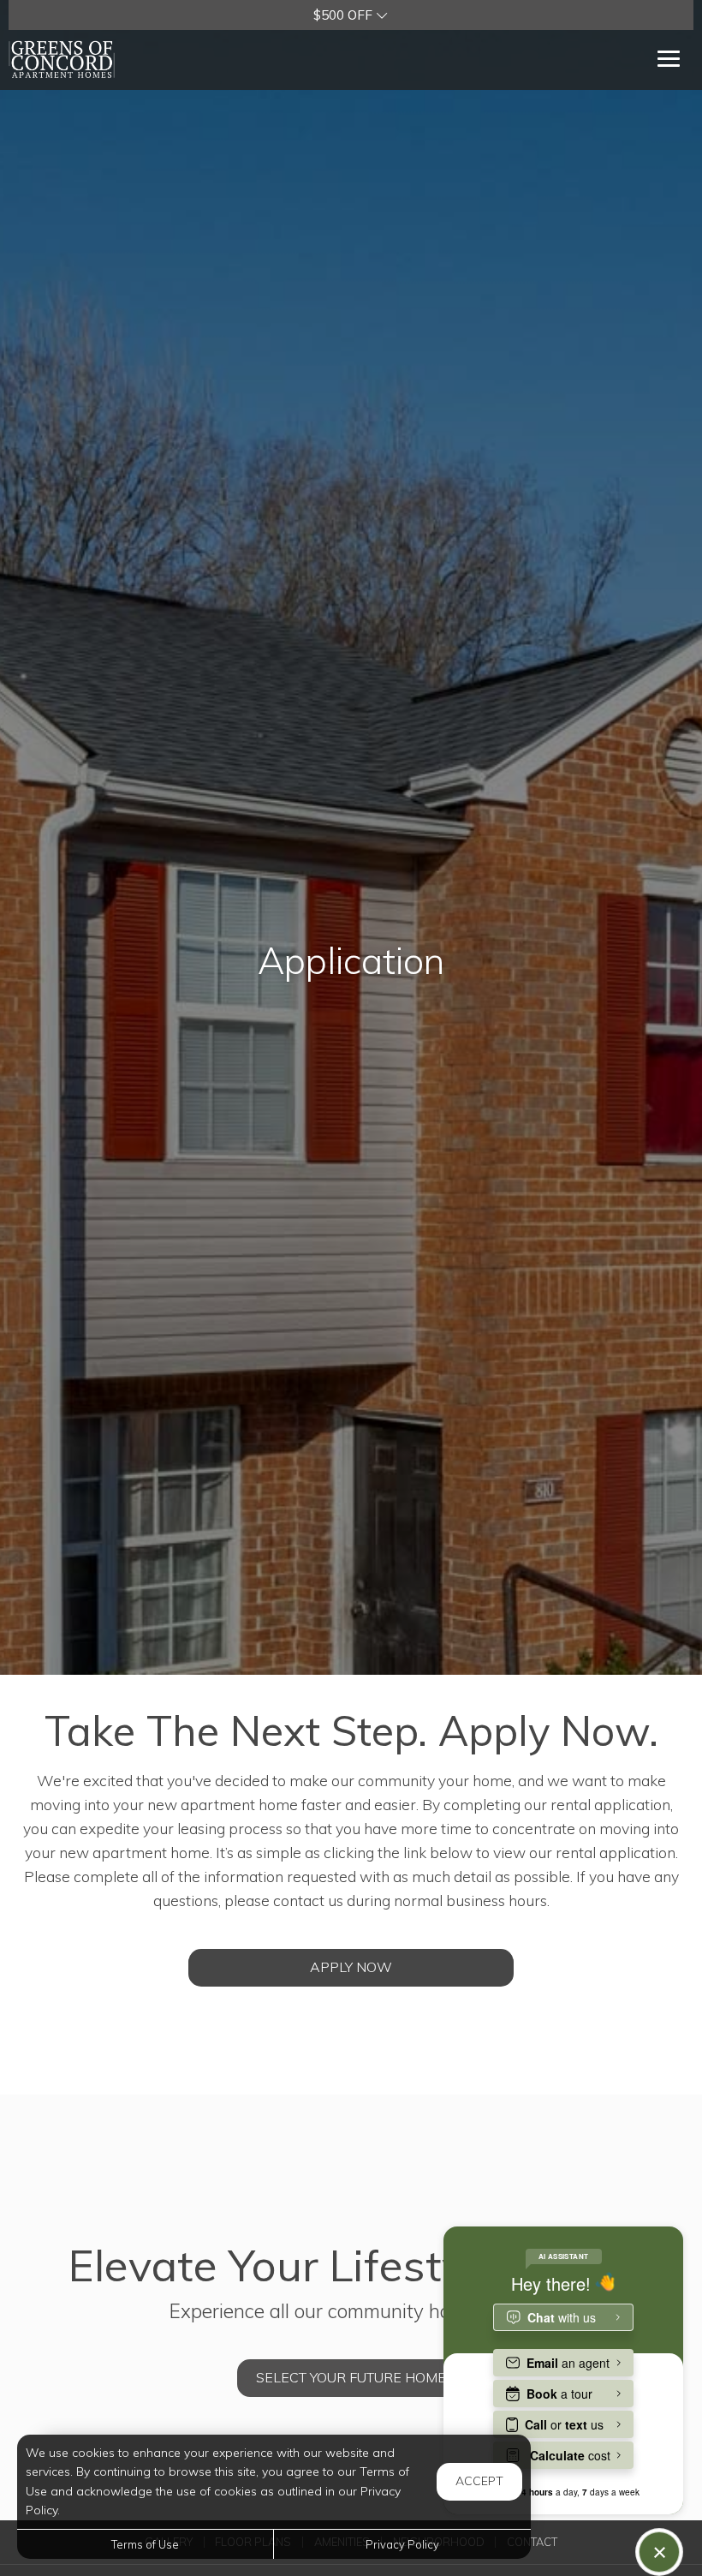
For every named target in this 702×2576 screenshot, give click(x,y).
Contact (532, 2542)
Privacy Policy (402, 2544)
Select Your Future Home (351, 2377)
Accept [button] (479, 2481)
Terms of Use (145, 2544)
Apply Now (351, 1967)
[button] (351, 15)
